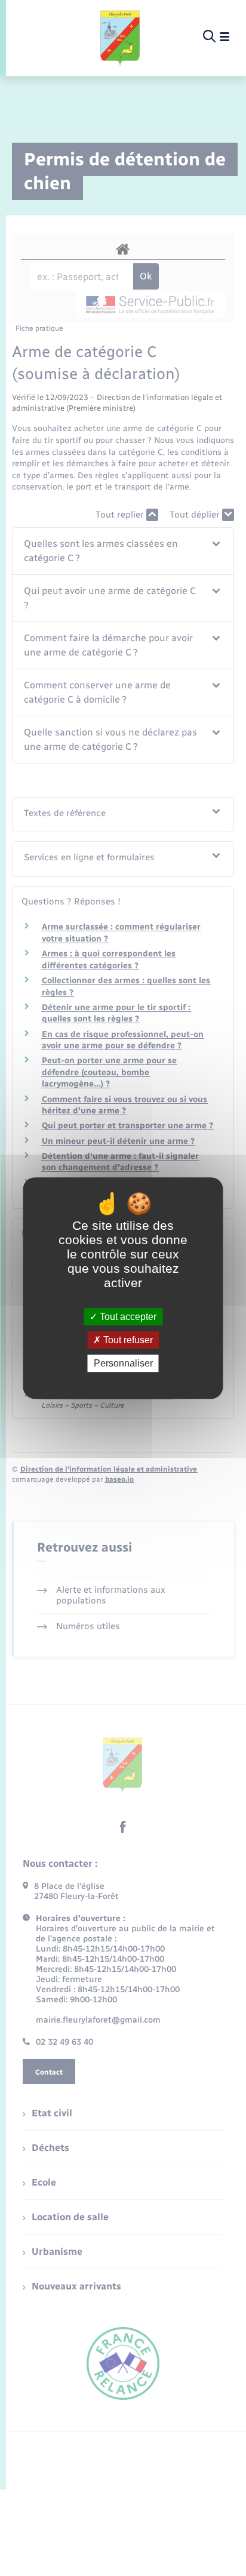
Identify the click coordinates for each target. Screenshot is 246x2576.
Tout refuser (127, 1340)
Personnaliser (123, 1363)
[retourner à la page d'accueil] (121, 37)
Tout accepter (127, 1317)
